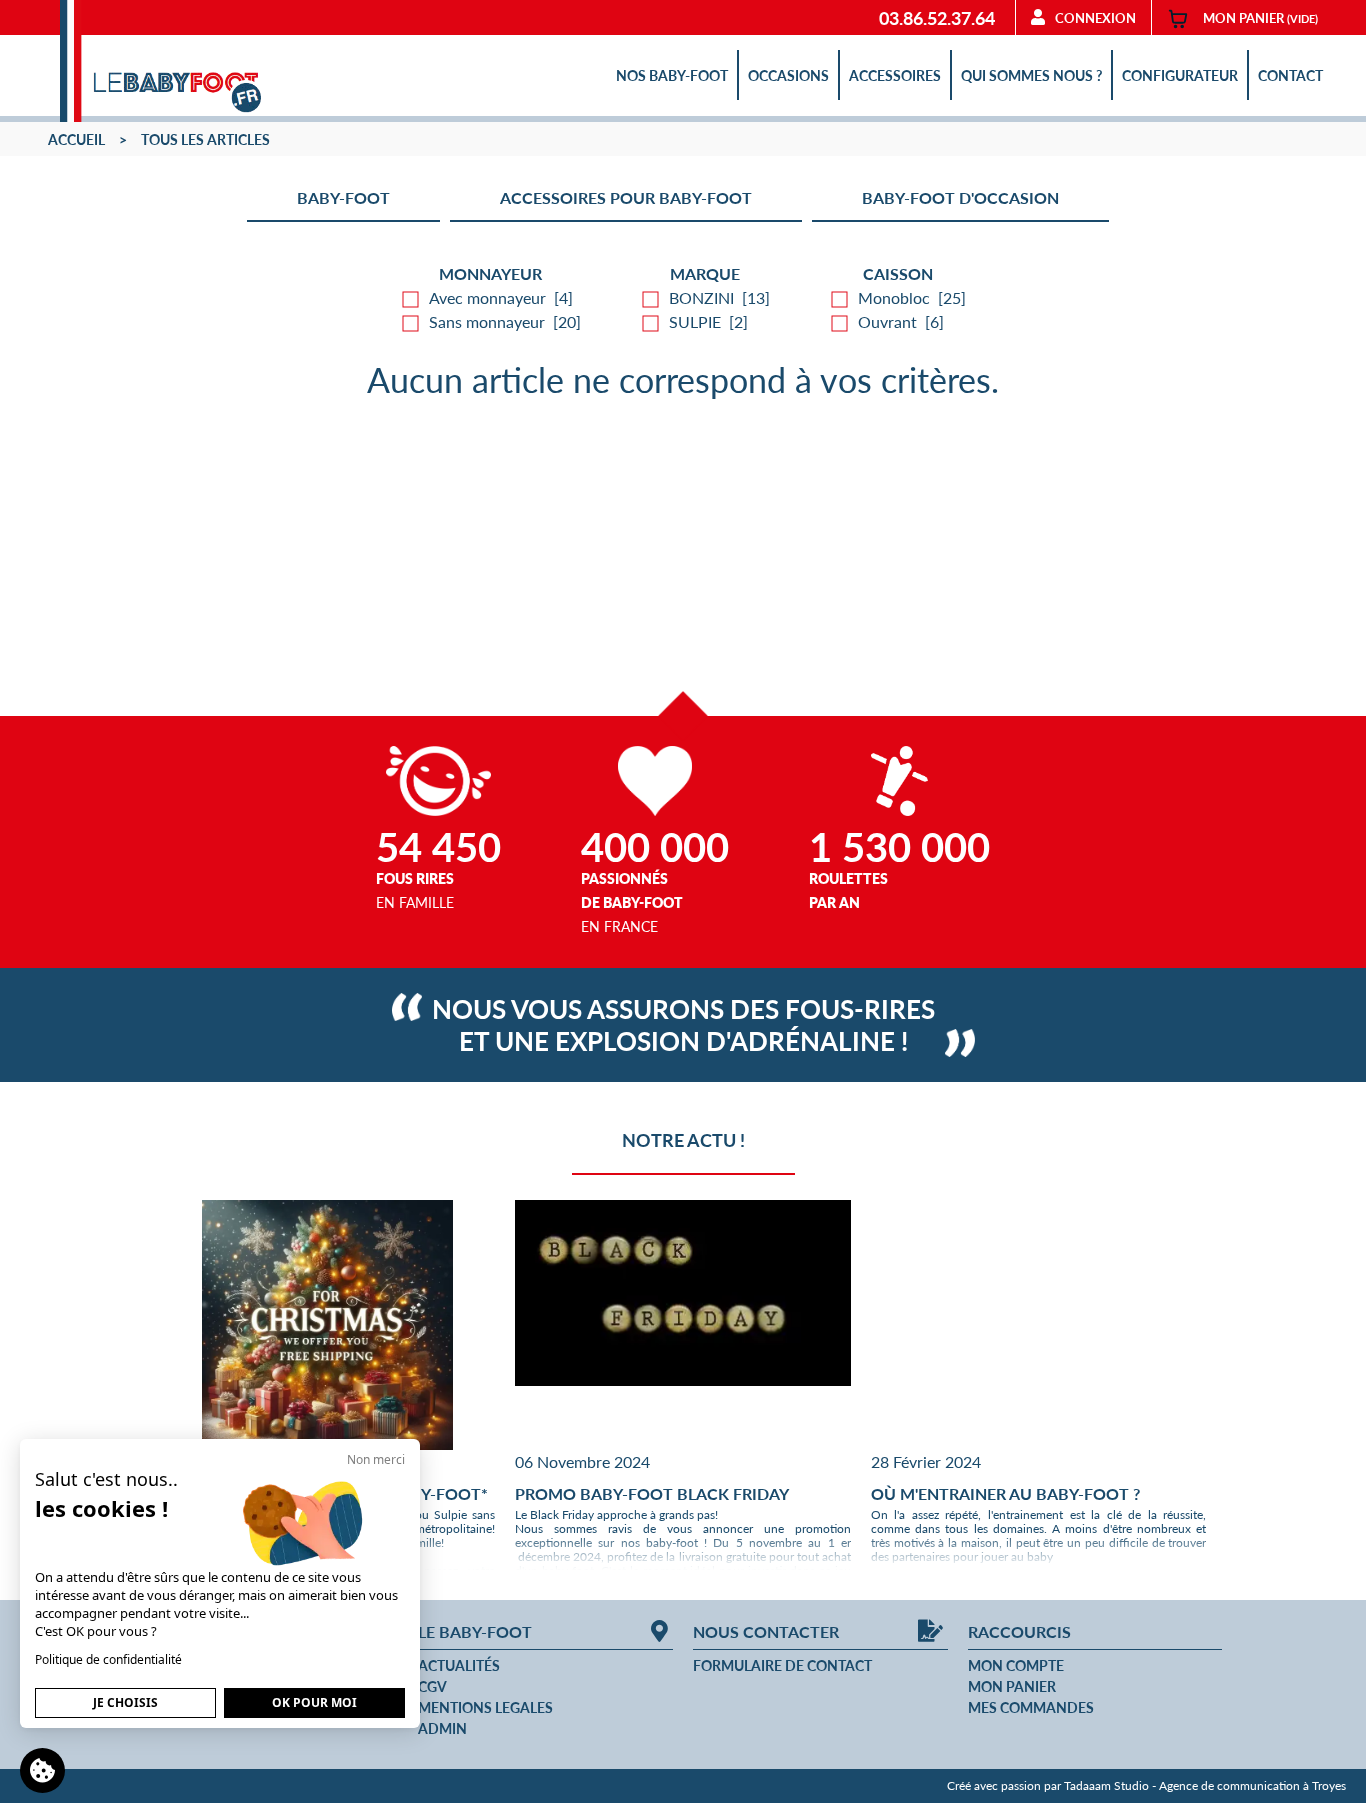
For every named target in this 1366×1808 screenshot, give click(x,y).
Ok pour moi (314, 1702)
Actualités (459, 1665)
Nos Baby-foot (672, 75)
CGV (432, 1686)
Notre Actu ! (683, 1139)
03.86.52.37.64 (937, 17)
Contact (1290, 75)
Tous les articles (205, 139)
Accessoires (895, 75)
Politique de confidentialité (108, 1659)
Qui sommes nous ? (1031, 75)
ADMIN (442, 1728)
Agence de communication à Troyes (1252, 1785)
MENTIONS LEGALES (485, 1707)
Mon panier (1012, 1686)
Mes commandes (1031, 1707)
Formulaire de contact (782, 1665)
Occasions (788, 75)
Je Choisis (125, 1702)
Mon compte (1016, 1665)
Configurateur (1180, 75)
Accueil (76, 139)
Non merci (376, 1459)
